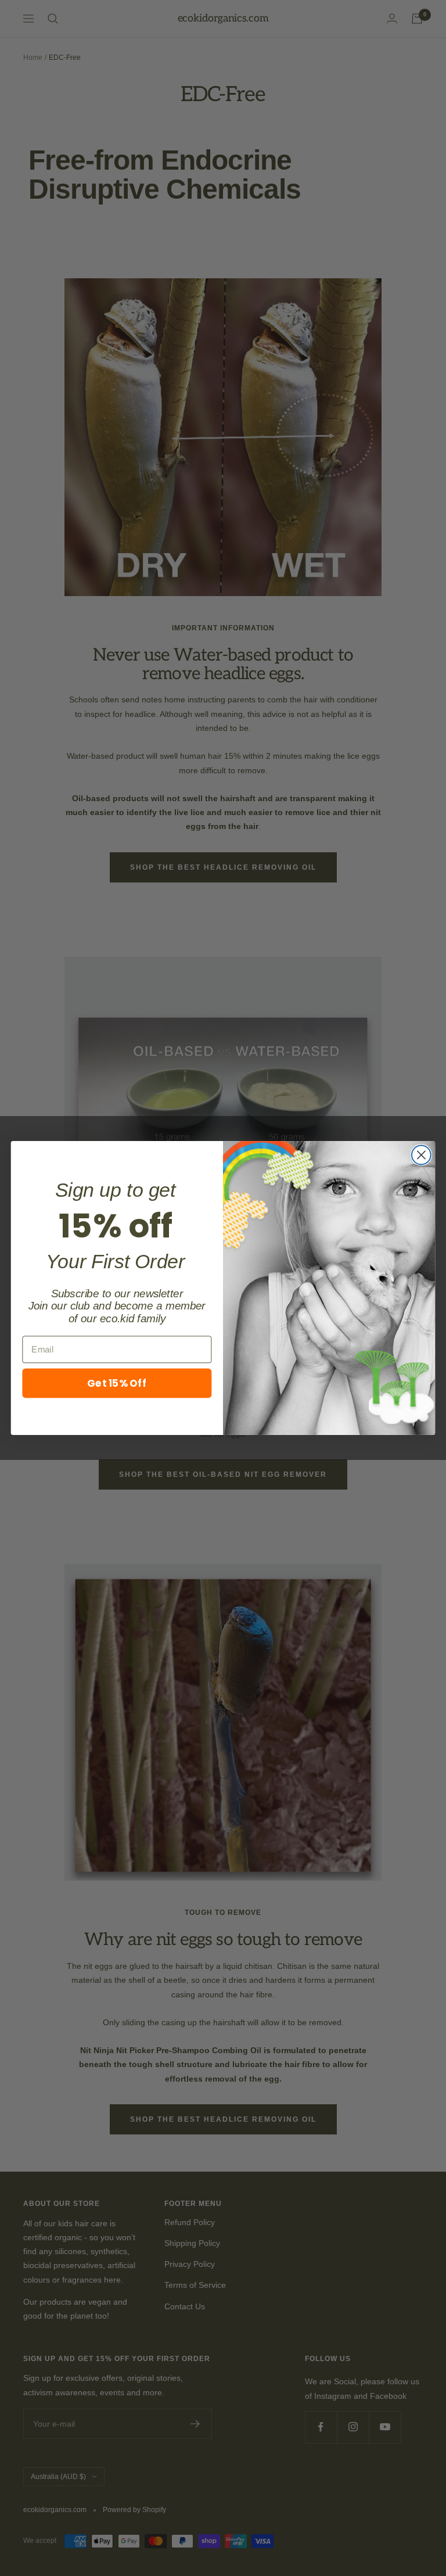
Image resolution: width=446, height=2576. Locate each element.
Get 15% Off (117, 1382)
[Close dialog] (421, 1155)
